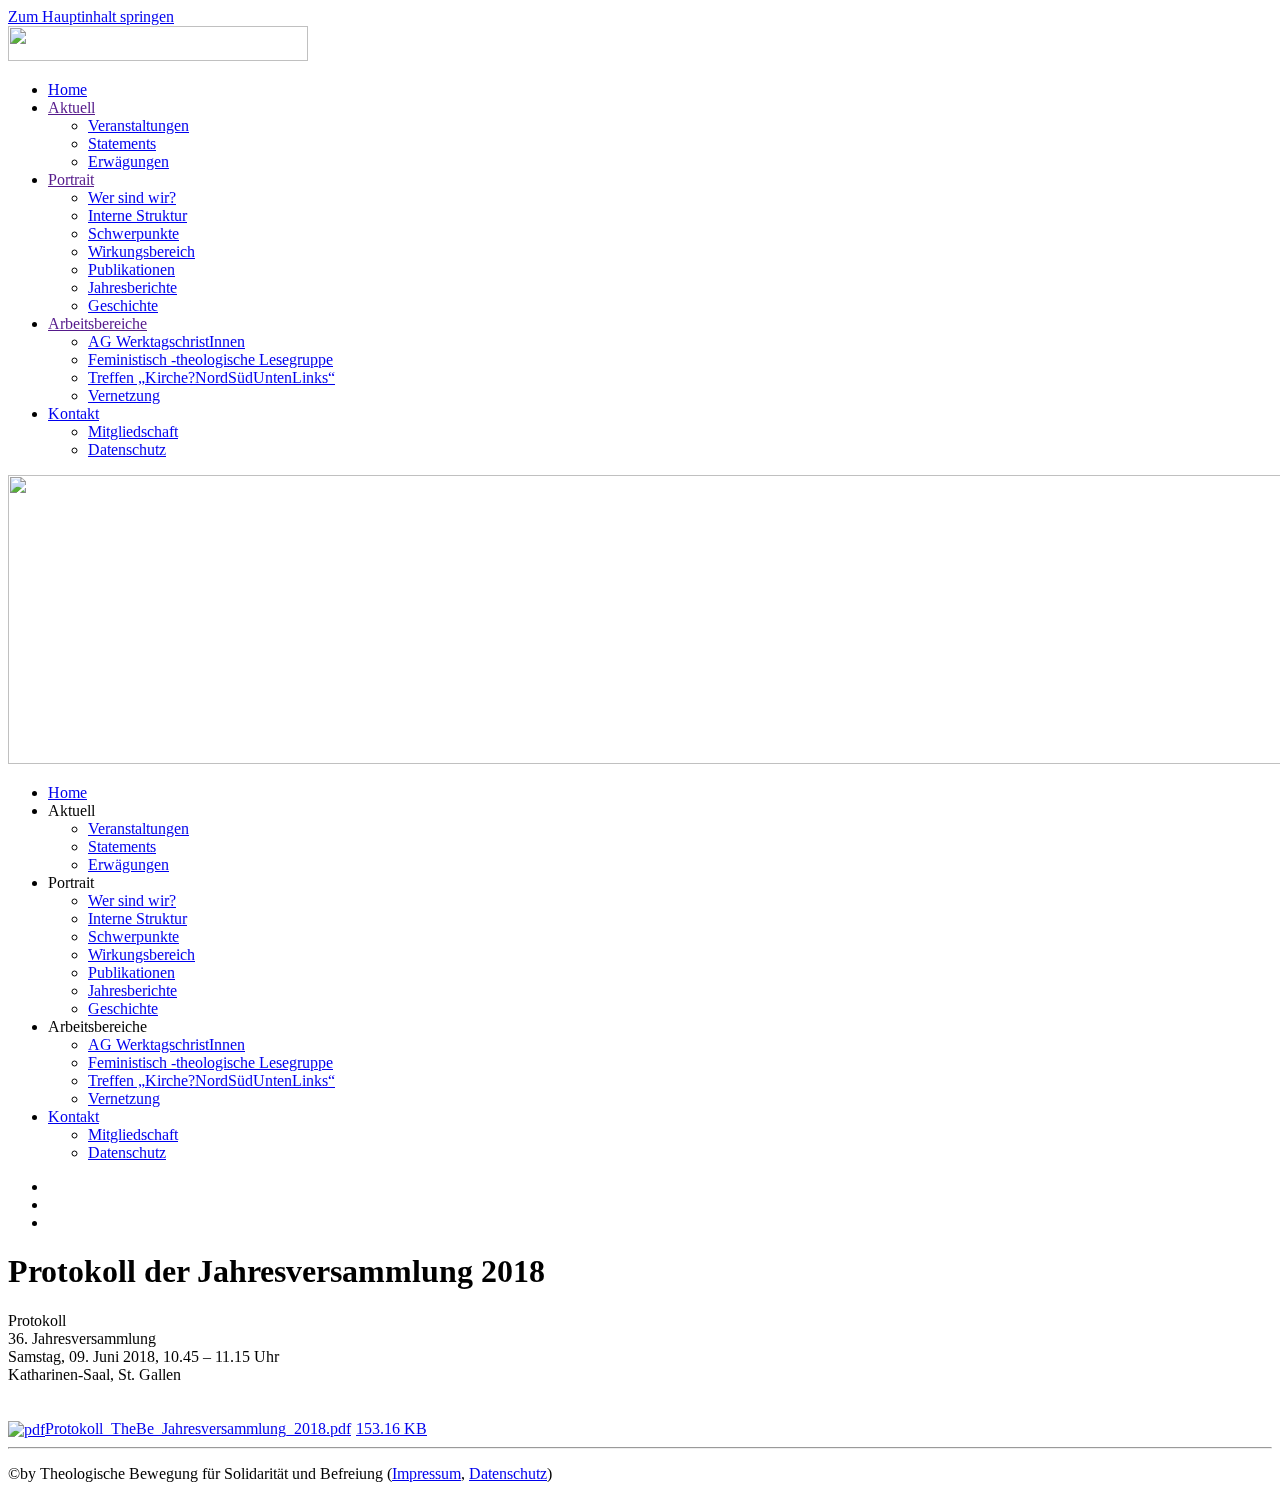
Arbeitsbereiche (97, 323)
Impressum (426, 1473)
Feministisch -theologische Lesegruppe (210, 359)
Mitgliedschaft (133, 431)
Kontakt (73, 413)
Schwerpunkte (133, 233)
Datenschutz (127, 449)
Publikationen (131, 269)
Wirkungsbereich (141, 251)
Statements (122, 143)
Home (67, 89)
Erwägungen (128, 161)
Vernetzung (124, 395)
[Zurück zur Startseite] (158, 55)
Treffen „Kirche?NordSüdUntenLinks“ (211, 377)
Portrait (71, 179)
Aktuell (71, 107)
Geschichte (123, 305)
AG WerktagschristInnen (166, 341)
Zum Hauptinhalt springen (91, 16)
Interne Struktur (137, 215)
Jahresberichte (132, 287)
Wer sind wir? (132, 197)
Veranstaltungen (138, 125)
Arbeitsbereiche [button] (97, 1026)
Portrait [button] (71, 882)
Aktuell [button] (71, 810)
